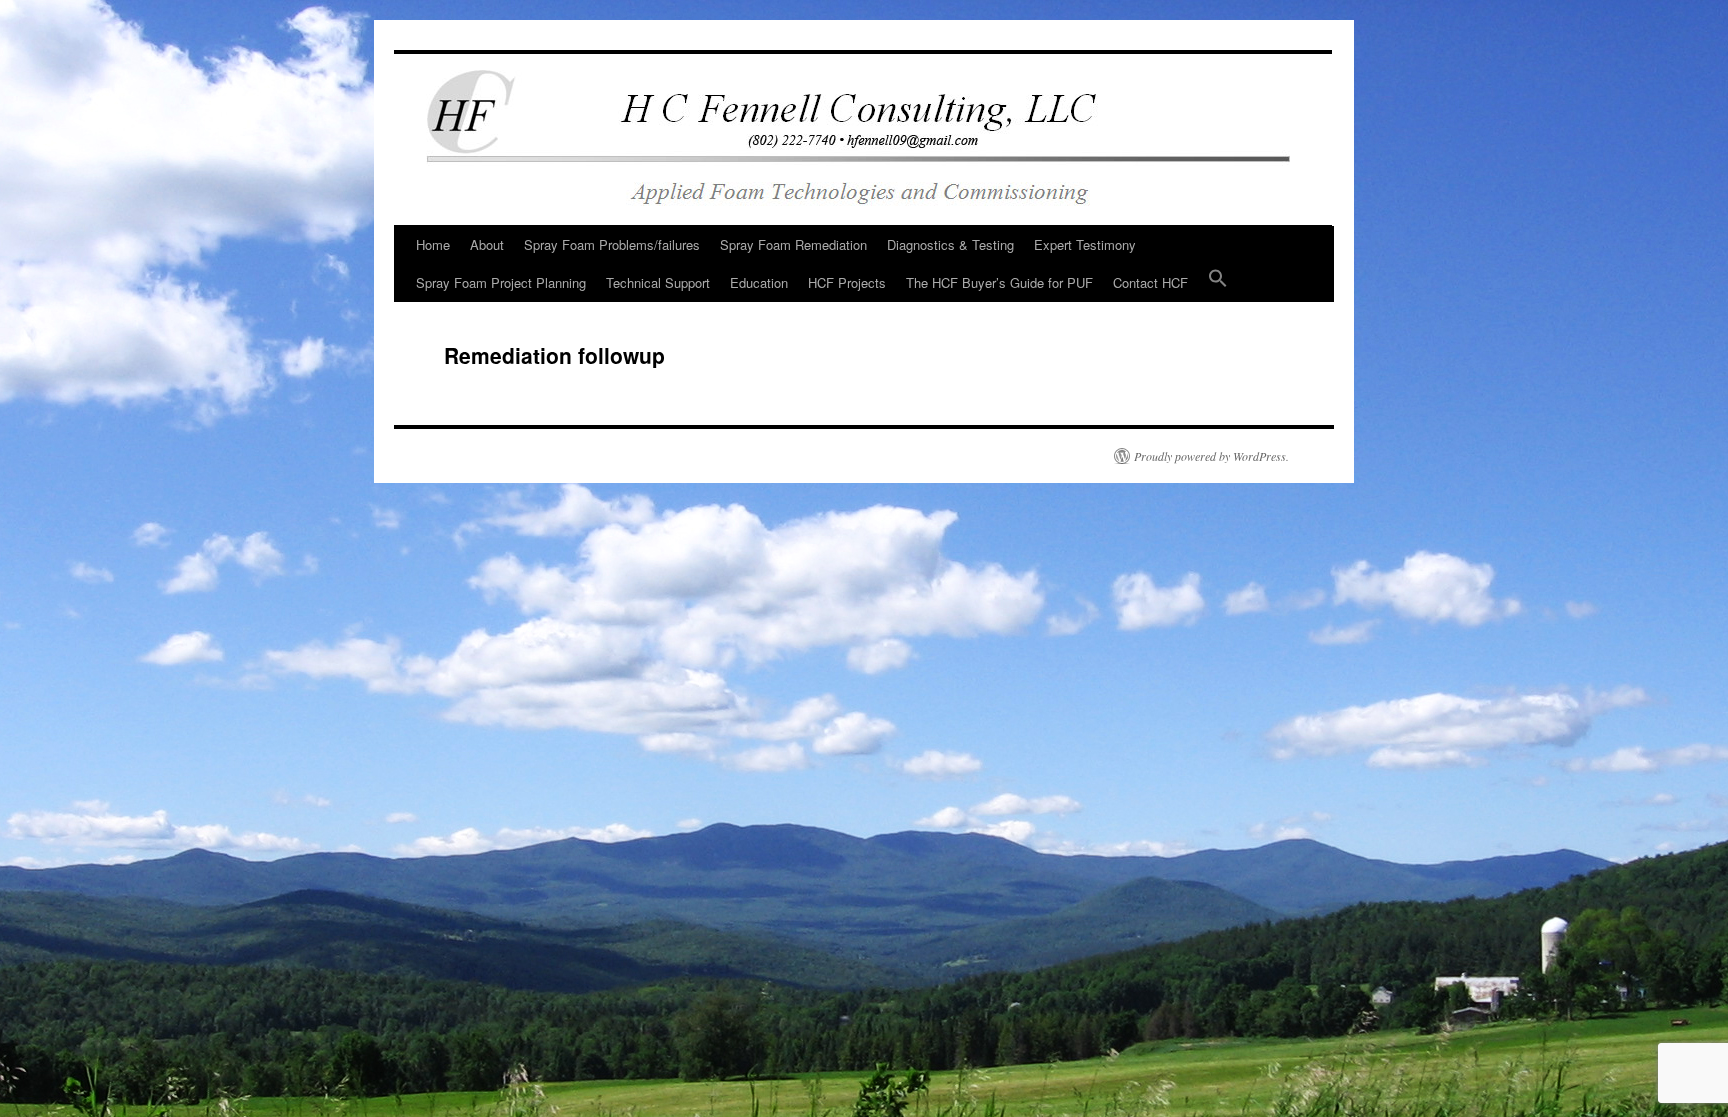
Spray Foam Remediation (793, 244)
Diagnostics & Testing (950, 244)
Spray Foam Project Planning (501, 282)
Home (433, 244)
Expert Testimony (1085, 244)
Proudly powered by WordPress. (1211, 456)
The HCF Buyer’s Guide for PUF (999, 282)
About (487, 244)
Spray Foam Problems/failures (612, 244)
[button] (1218, 283)
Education (759, 282)
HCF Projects (847, 282)
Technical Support (658, 282)
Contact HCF (1150, 282)
